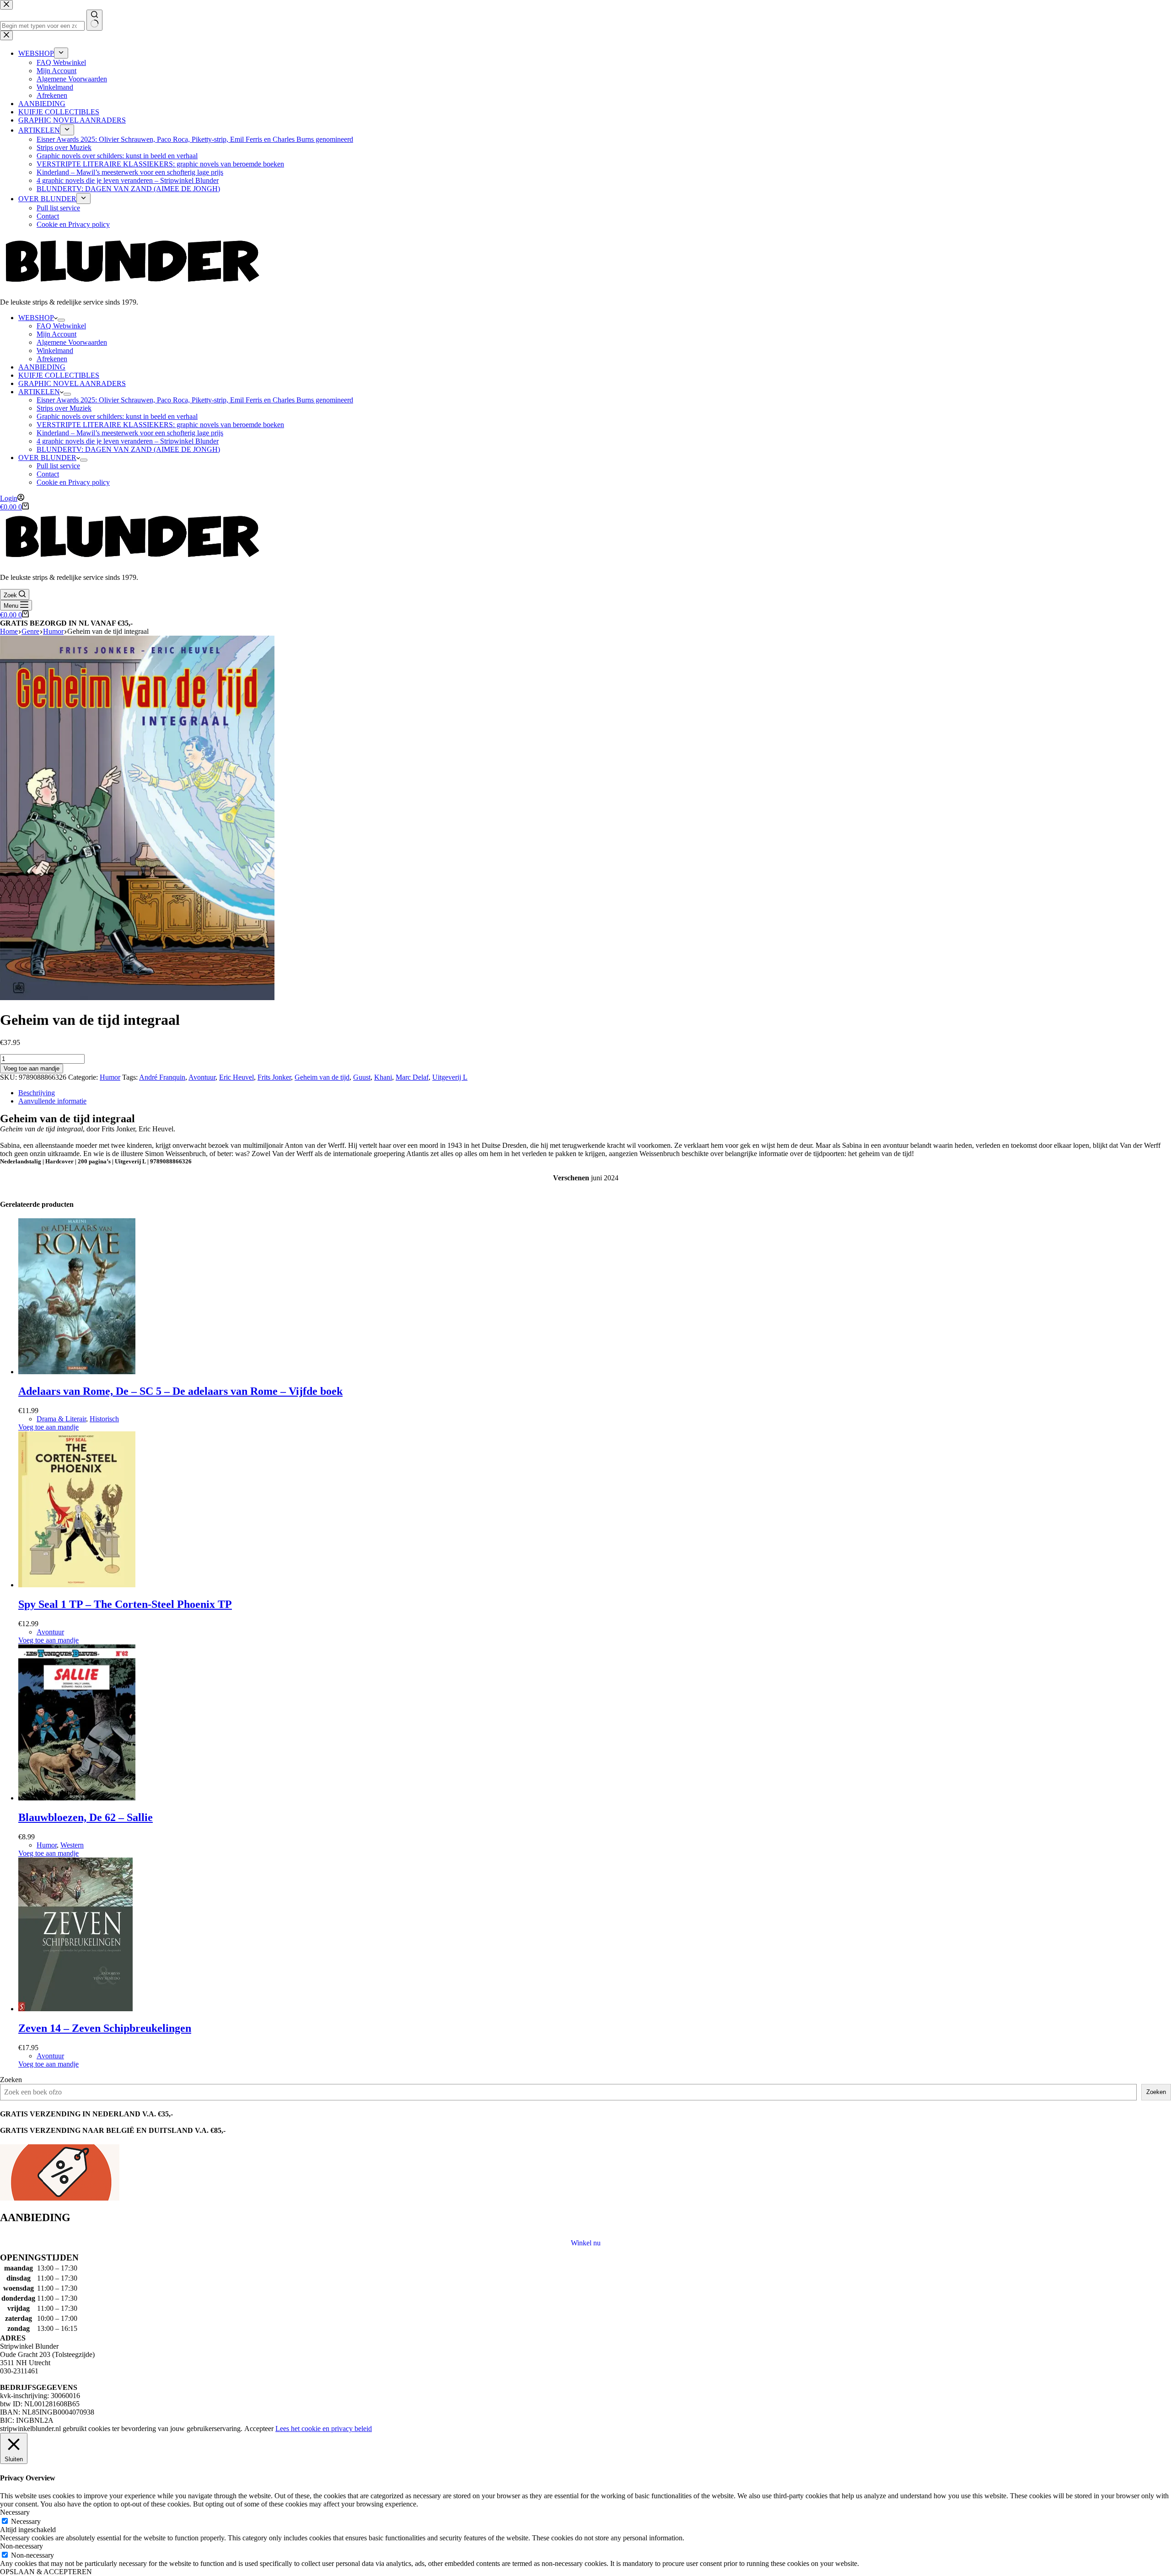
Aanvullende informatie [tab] (52, 1101)
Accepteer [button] (259, 2429)
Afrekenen (52, 359)
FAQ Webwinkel (61, 326)
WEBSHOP (36, 318)
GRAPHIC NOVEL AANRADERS (72, 383)
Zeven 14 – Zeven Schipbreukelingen (105, 2028)
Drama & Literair (61, 1419)
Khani (383, 1077)
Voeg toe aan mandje (32, 1068)
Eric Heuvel (236, 1077)
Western (72, 1845)
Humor (110, 1077)
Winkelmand (55, 351)
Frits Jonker (274, 1077)
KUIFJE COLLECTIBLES (59, 375)
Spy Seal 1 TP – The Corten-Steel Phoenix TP (125, 1604)
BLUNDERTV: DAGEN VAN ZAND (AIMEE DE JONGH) (128, 449)
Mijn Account (56, 334)
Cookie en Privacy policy (73, 482)
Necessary (26, 2521)
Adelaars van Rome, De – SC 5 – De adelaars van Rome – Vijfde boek (180, 1391)
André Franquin (162, 1077)
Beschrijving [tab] (37, 1093)
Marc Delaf (412, 1077)
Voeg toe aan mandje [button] (48, 1427)
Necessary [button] (15, 2512)
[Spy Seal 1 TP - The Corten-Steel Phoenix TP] (77, 1585)
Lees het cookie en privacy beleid (324, 2429)
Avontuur (202, 1077)
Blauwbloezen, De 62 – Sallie (86, 1817)
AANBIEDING (42, 367)
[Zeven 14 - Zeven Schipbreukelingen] (75, 2009)
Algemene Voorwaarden (72, 342)
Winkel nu (586, 2243)
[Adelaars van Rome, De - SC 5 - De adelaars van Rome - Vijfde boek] (77, 1372)
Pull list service (58, 466)
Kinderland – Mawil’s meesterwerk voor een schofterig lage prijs (130, 433)
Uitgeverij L (450, 1077)
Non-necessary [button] (21, 2546)
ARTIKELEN (39, 392)
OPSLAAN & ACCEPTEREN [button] (46, 2572)
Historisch (104, 1419)
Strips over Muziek (64, 408)
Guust (362, 1077)
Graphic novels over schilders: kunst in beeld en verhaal (117, 416)
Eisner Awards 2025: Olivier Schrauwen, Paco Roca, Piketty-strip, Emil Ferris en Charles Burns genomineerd (195, 400)
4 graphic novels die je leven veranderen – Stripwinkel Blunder (128, 441)
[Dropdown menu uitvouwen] (61, 320)
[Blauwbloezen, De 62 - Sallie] (77, 1798)
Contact (48, 474)
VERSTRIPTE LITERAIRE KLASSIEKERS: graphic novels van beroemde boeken (160, 425)
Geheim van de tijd (322, 1077)
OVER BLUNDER (47, 458)
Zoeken (11, 2080)
